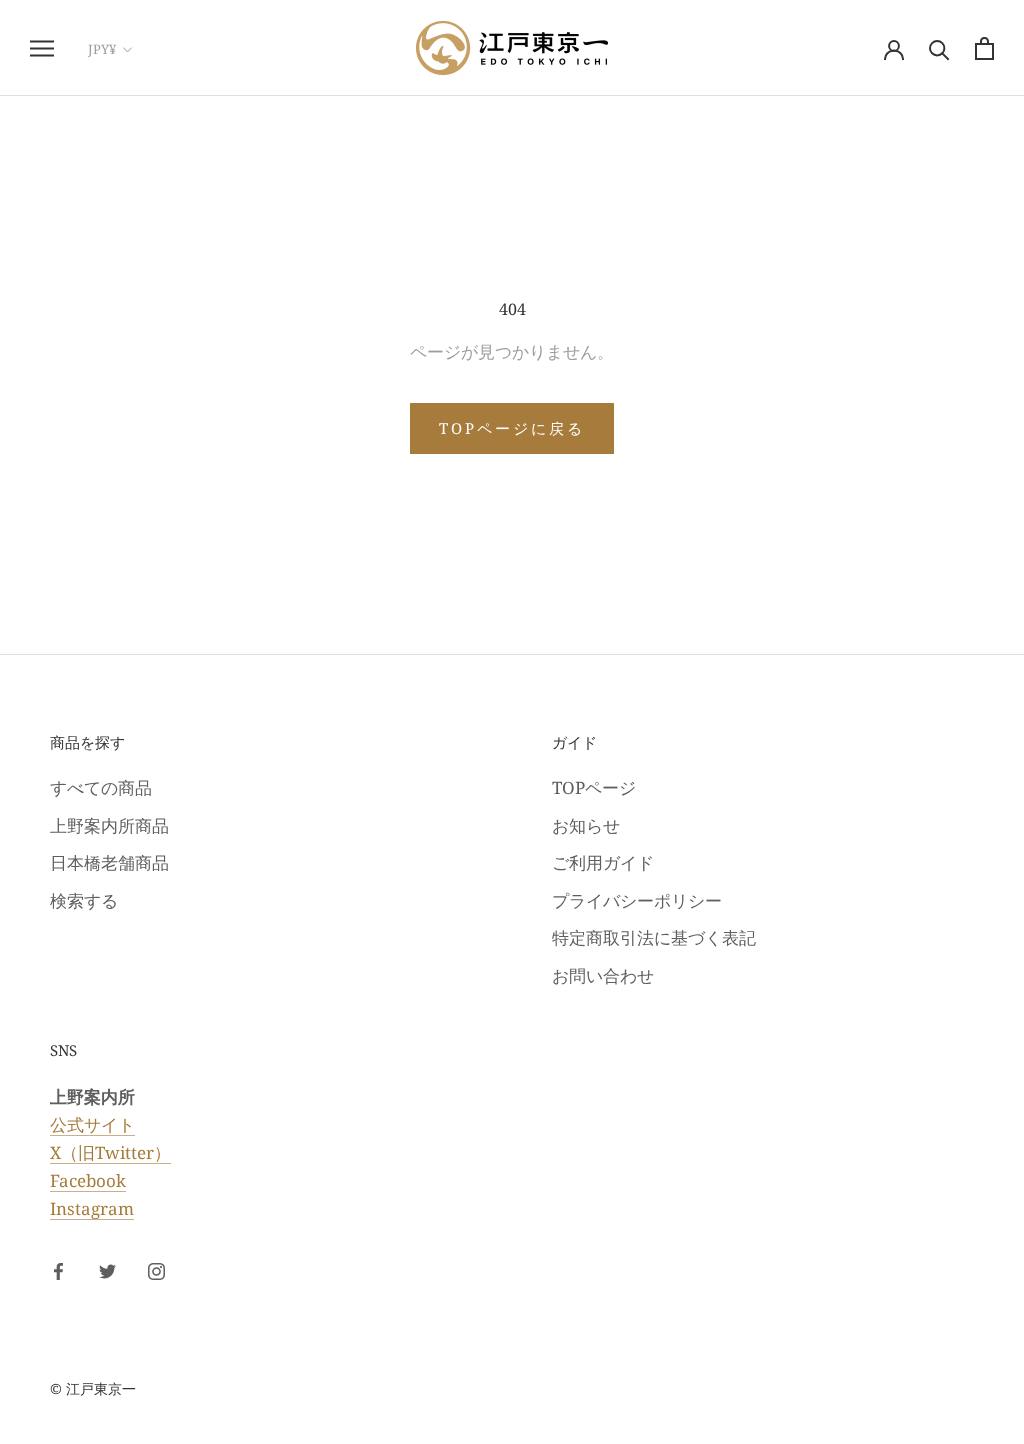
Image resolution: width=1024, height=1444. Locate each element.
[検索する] (939, 48)
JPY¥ (102, 49)
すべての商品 (101, 787)
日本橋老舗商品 (109, 862)
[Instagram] (156, 1270)
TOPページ (594, 787)
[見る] (984, 48)
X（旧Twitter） (110, 1152)
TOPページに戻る (512, 428)
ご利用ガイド (603, 862)
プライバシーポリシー (637, 900)
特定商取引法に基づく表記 (654, 937)
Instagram (92, 1208)
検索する (84, 900)
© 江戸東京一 (93, 1388)
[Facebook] (58, 1270)
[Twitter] (107, 1270)
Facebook (88, 1180)
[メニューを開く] (42, 48)
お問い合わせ (603, 975)
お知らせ (586, 825)
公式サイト (92, 1124)
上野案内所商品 (109, 825)
